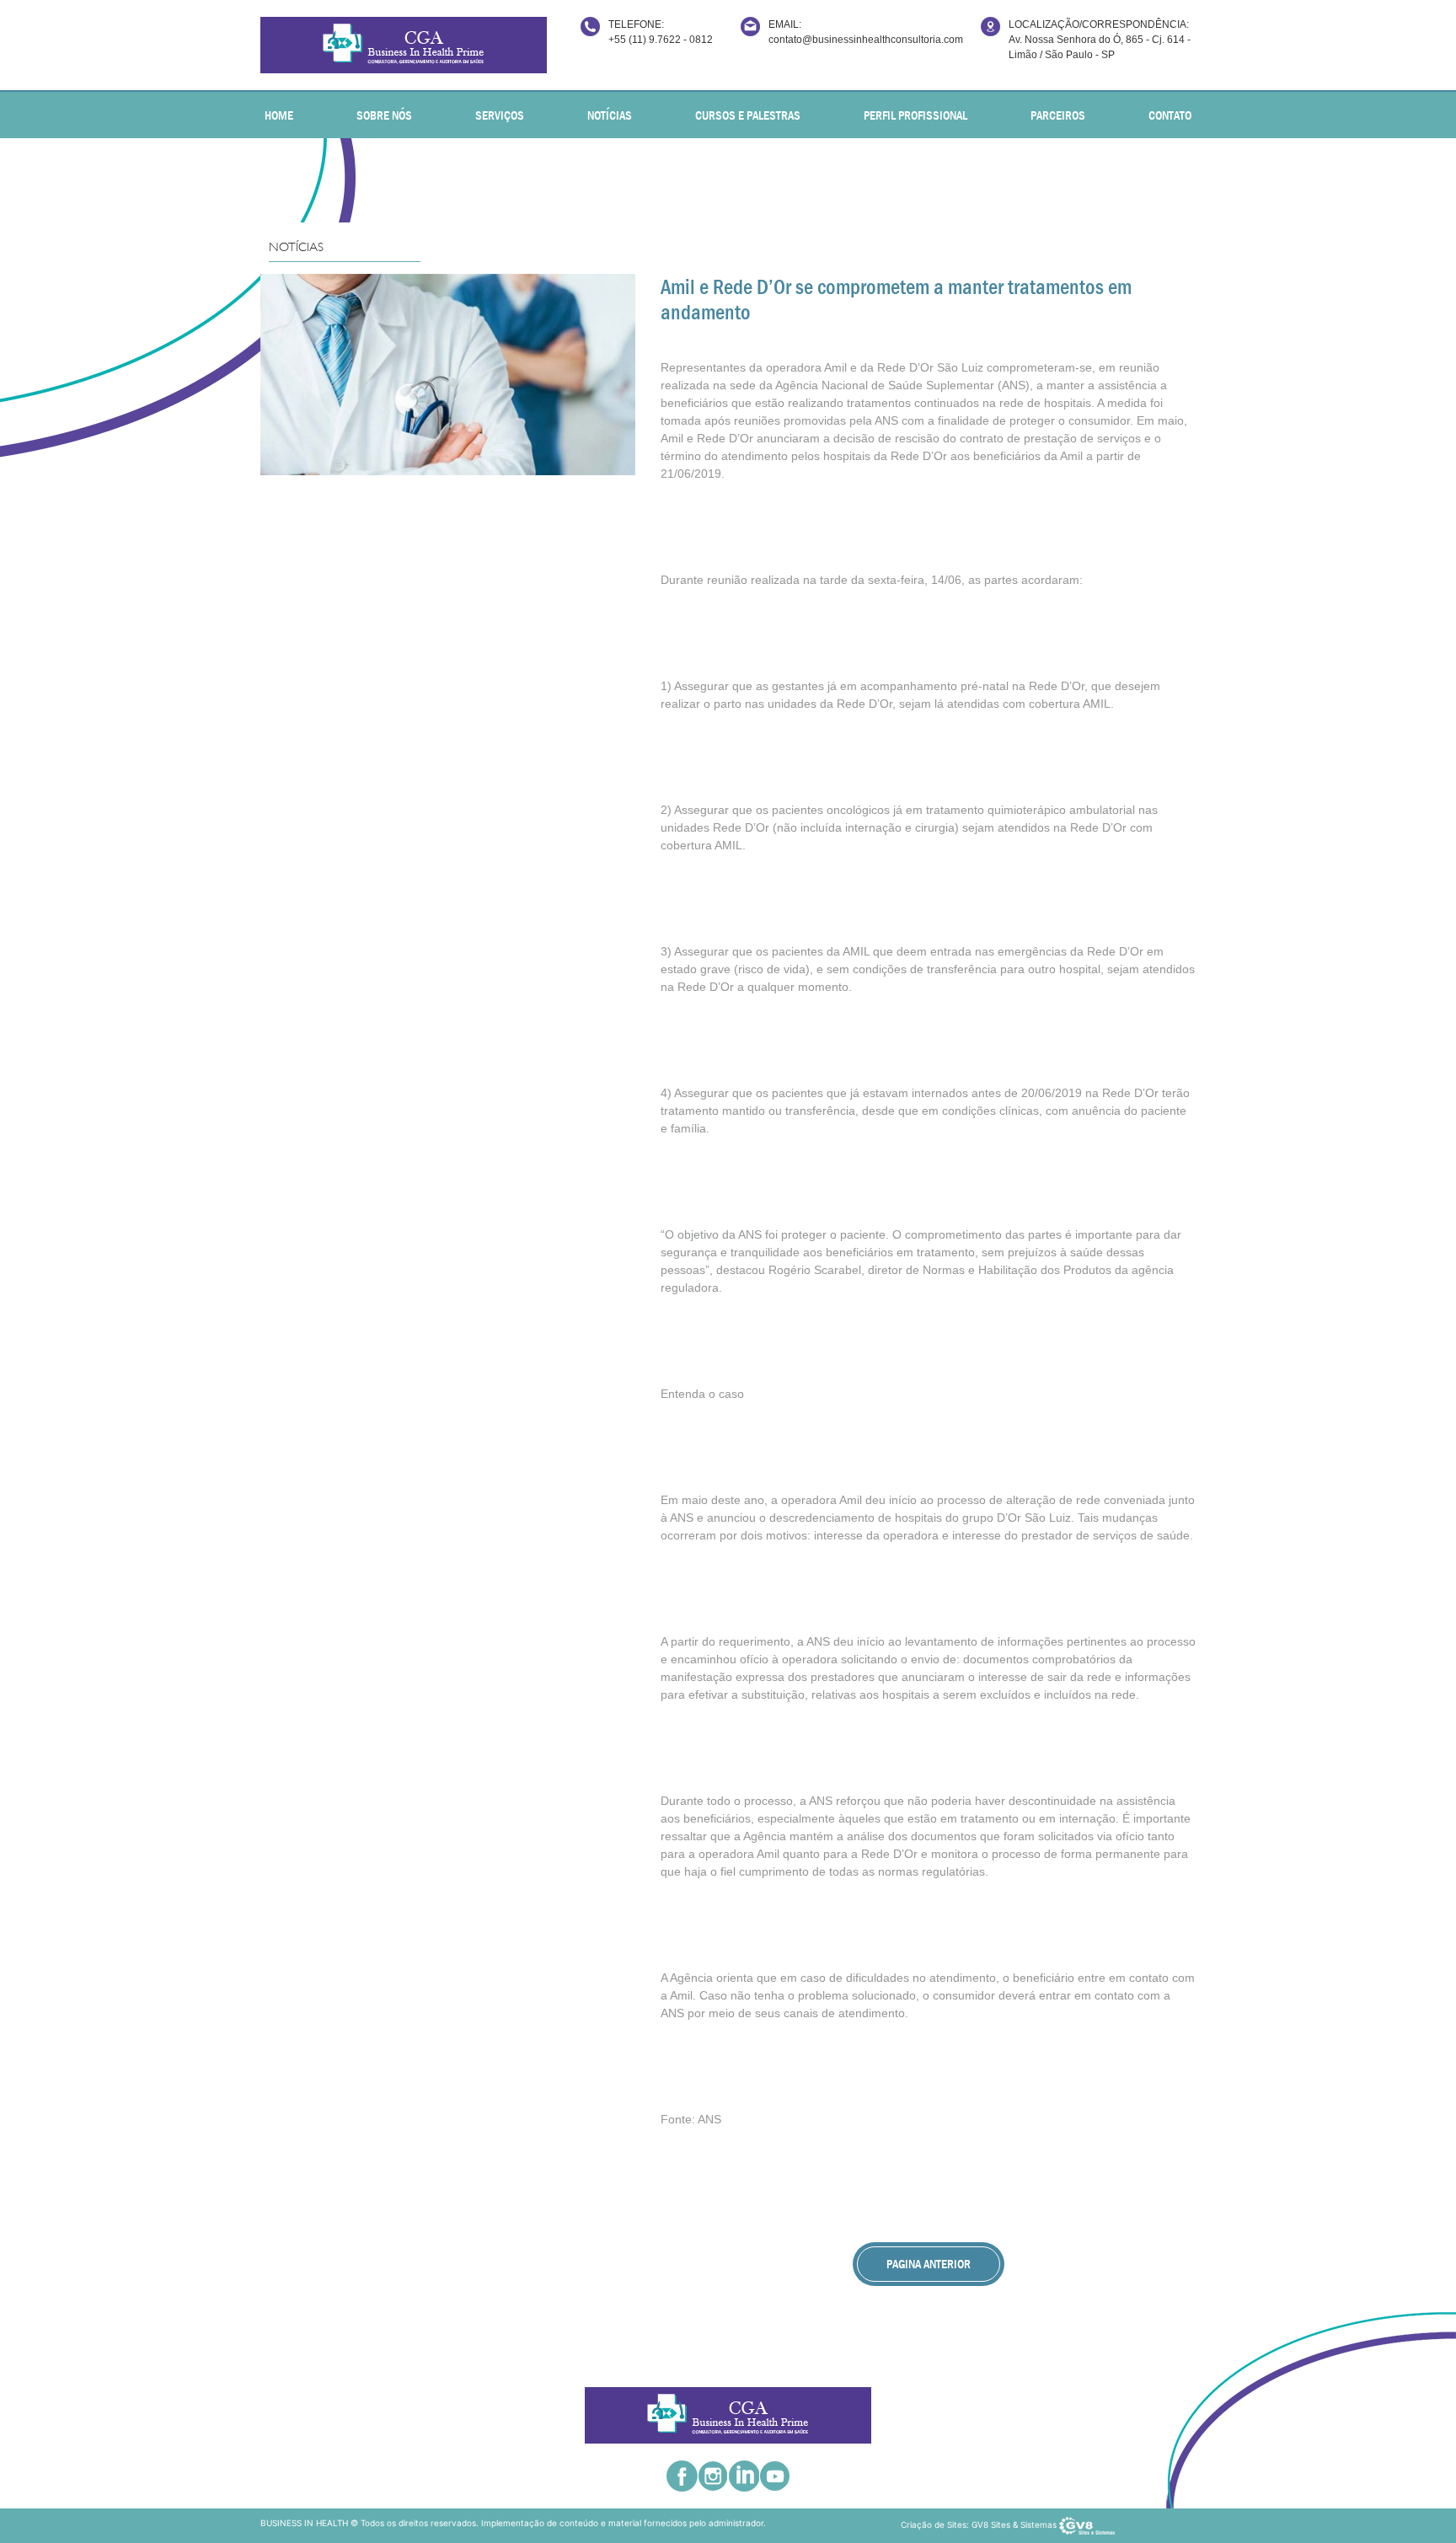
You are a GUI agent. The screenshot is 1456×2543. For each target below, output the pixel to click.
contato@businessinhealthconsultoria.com (866, 40)
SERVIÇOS (500, 115)
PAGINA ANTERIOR (929, 2264)
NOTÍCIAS (610, 115)
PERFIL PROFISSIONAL (915, 115)
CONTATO (1170, 115)
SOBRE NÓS (384, 115)
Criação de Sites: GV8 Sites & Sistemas (980, 2524)
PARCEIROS (1058, 115)
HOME (279, 115)
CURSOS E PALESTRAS (748, 115)
